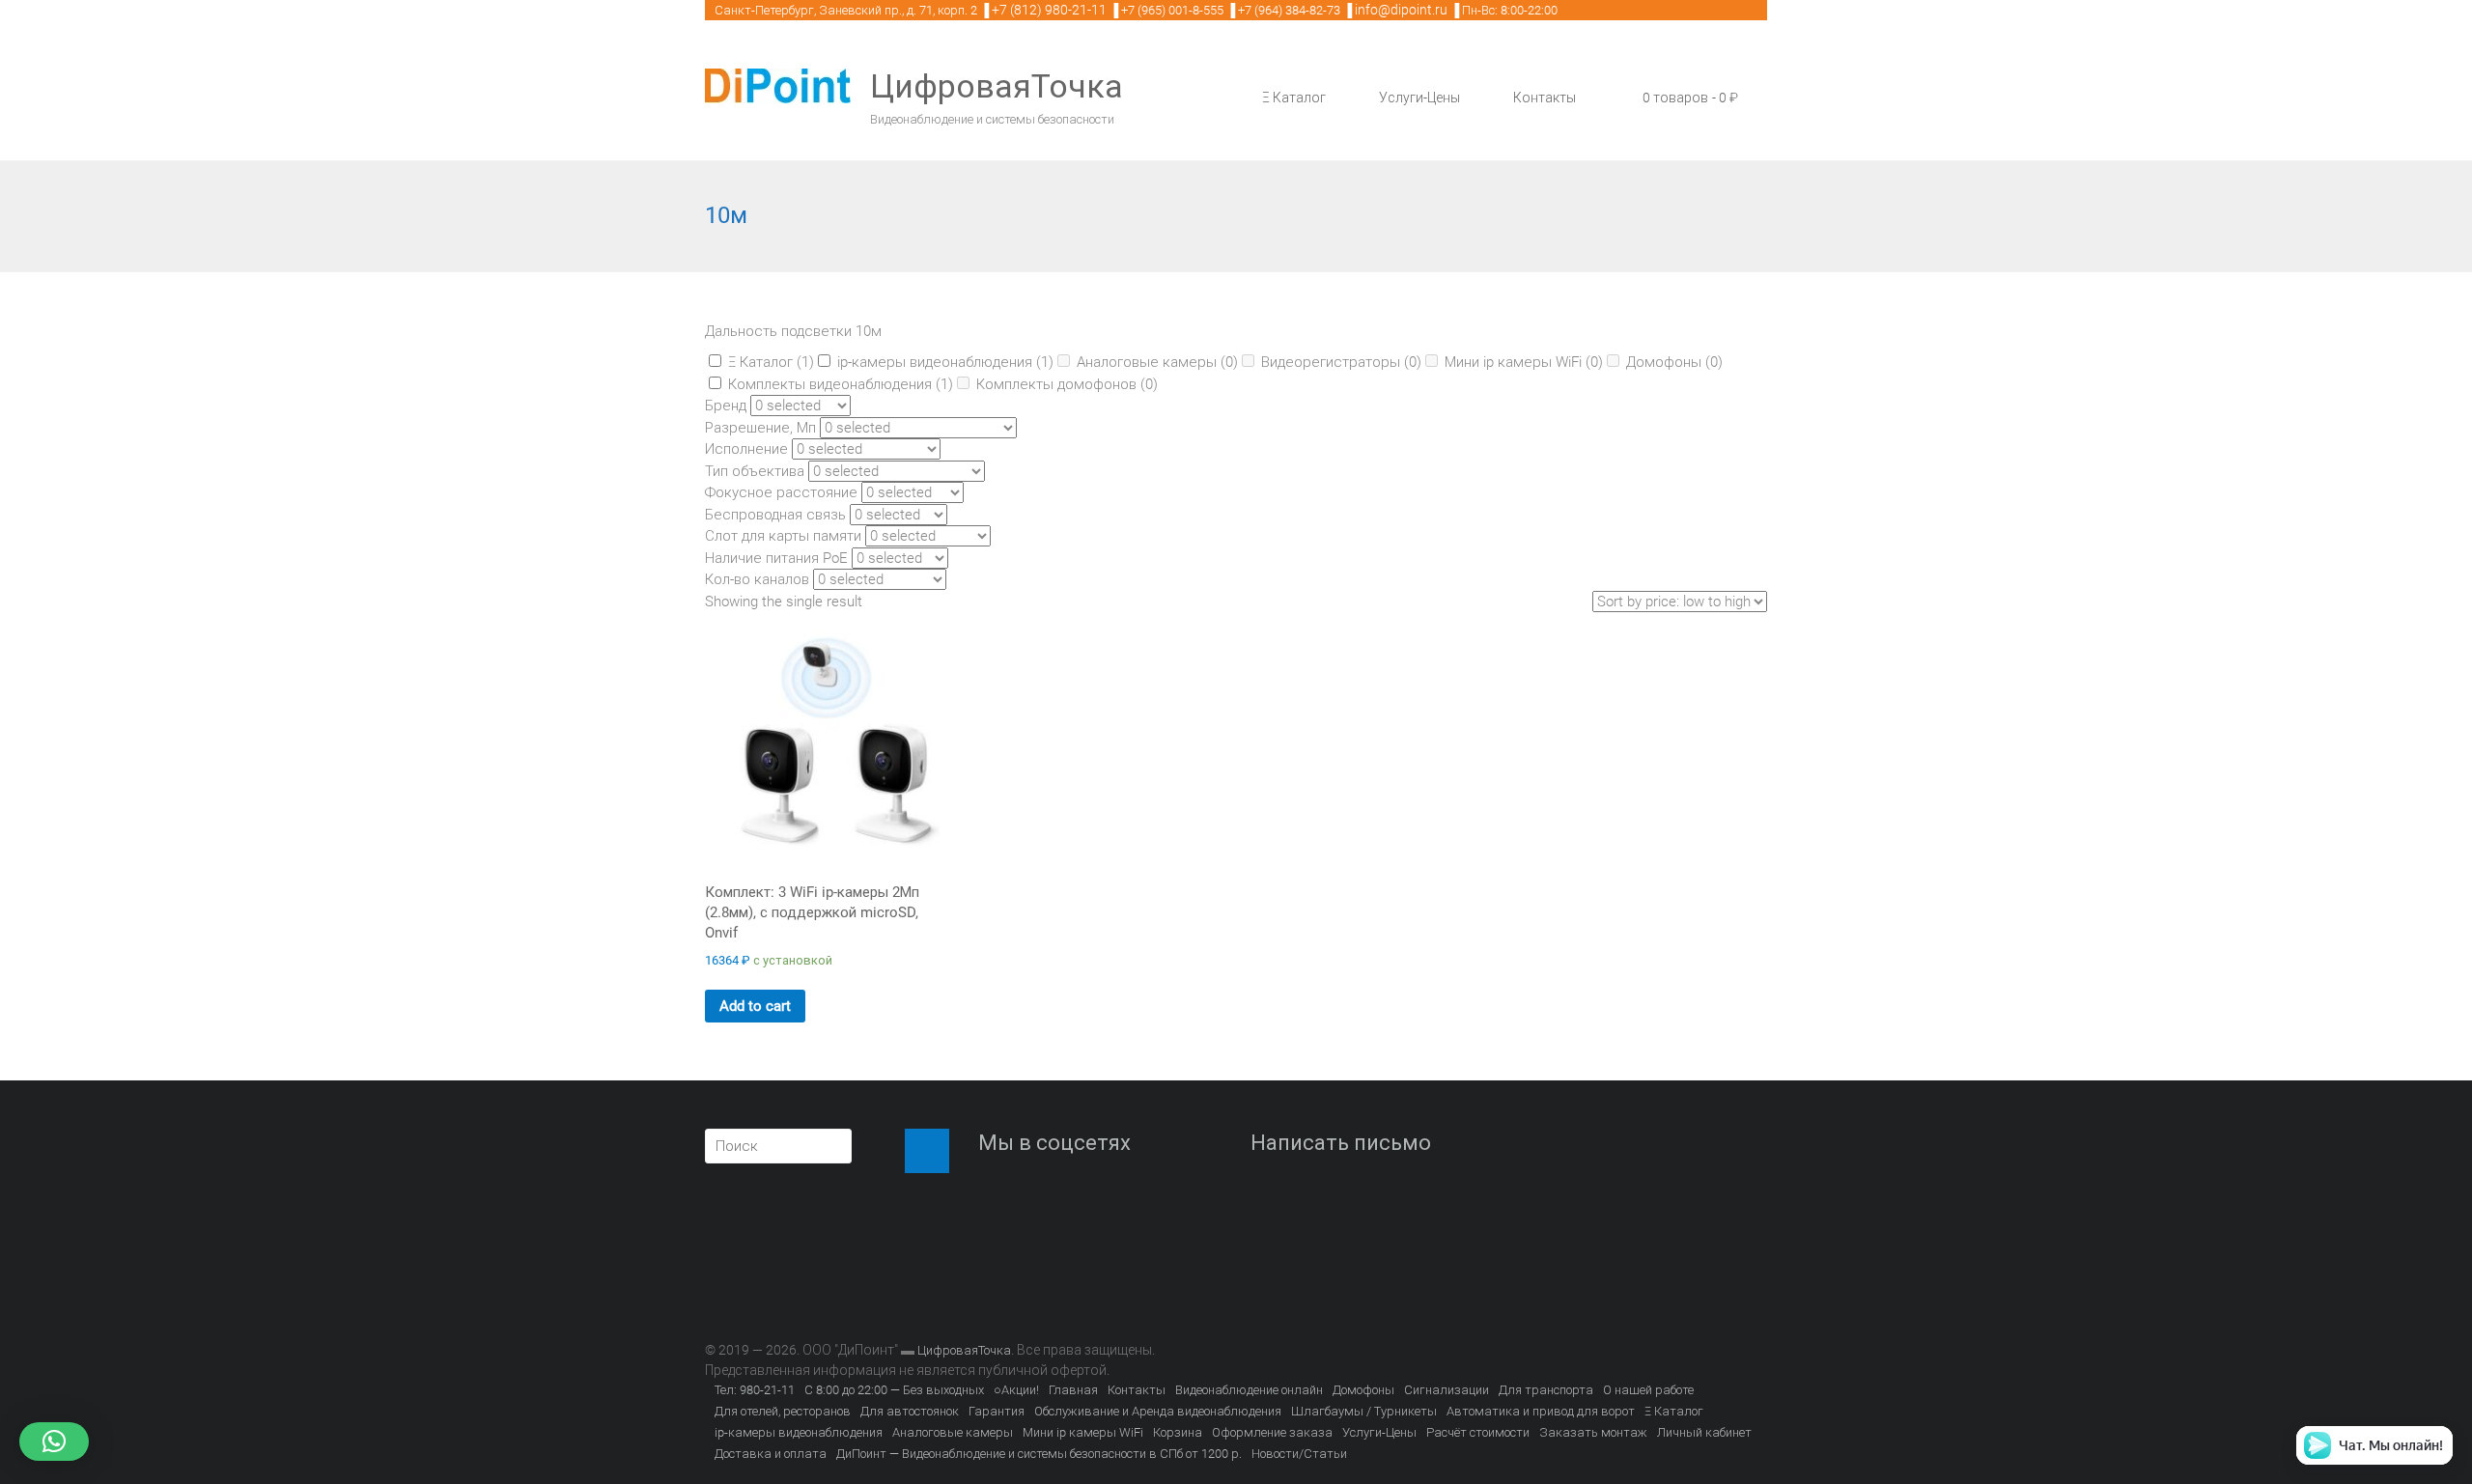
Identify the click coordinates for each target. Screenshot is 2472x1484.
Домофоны (1674, 362)
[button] (54, 1442)
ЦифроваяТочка (997, 86)
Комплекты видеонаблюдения (841, 384)
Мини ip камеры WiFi (1524, 362)
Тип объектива (755, 471)
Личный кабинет (1704, 1432)
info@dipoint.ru (1401, 10)
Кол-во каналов (757, 579)
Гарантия (997, 1411)
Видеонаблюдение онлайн (1249, 1390)
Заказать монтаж (1593, 1432)
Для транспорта (1546, 1390)
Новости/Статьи (1299, 1454)
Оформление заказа (1272, 1432)
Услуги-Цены (1419, 98)
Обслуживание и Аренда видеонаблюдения (1158, 1411)
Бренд (726, 406)
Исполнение (746, 449)
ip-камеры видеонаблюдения (945, 362)
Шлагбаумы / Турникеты (1364, 1411)
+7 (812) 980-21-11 (1049, 10)
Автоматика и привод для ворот (1541, 1411)
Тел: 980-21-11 (755, 1390)
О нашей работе (1648, 1390)
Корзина (1178, 1432)
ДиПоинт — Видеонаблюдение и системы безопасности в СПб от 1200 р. (1039, 1454)
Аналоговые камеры (1157, 362)
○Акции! (1016, 1390)
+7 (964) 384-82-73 (1289, 10)
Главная (1073, 1390)
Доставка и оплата (771, 1454)
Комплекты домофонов (1067, 384)
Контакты (1545, 98)
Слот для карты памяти (783, 536)
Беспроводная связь (775, 515)
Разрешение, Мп (760, 428)
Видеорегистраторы (1341, 362)
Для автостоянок (910, 1411)
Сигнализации (1447, 1390)
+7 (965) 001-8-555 (1172, 10)
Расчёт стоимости (1478, 1432)
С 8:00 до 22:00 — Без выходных (894, 1390)
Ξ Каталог (1294, 98)
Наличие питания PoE (776, 558)
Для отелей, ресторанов (783, 1411)
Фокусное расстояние (781, 492)
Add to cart (755, 1006)
